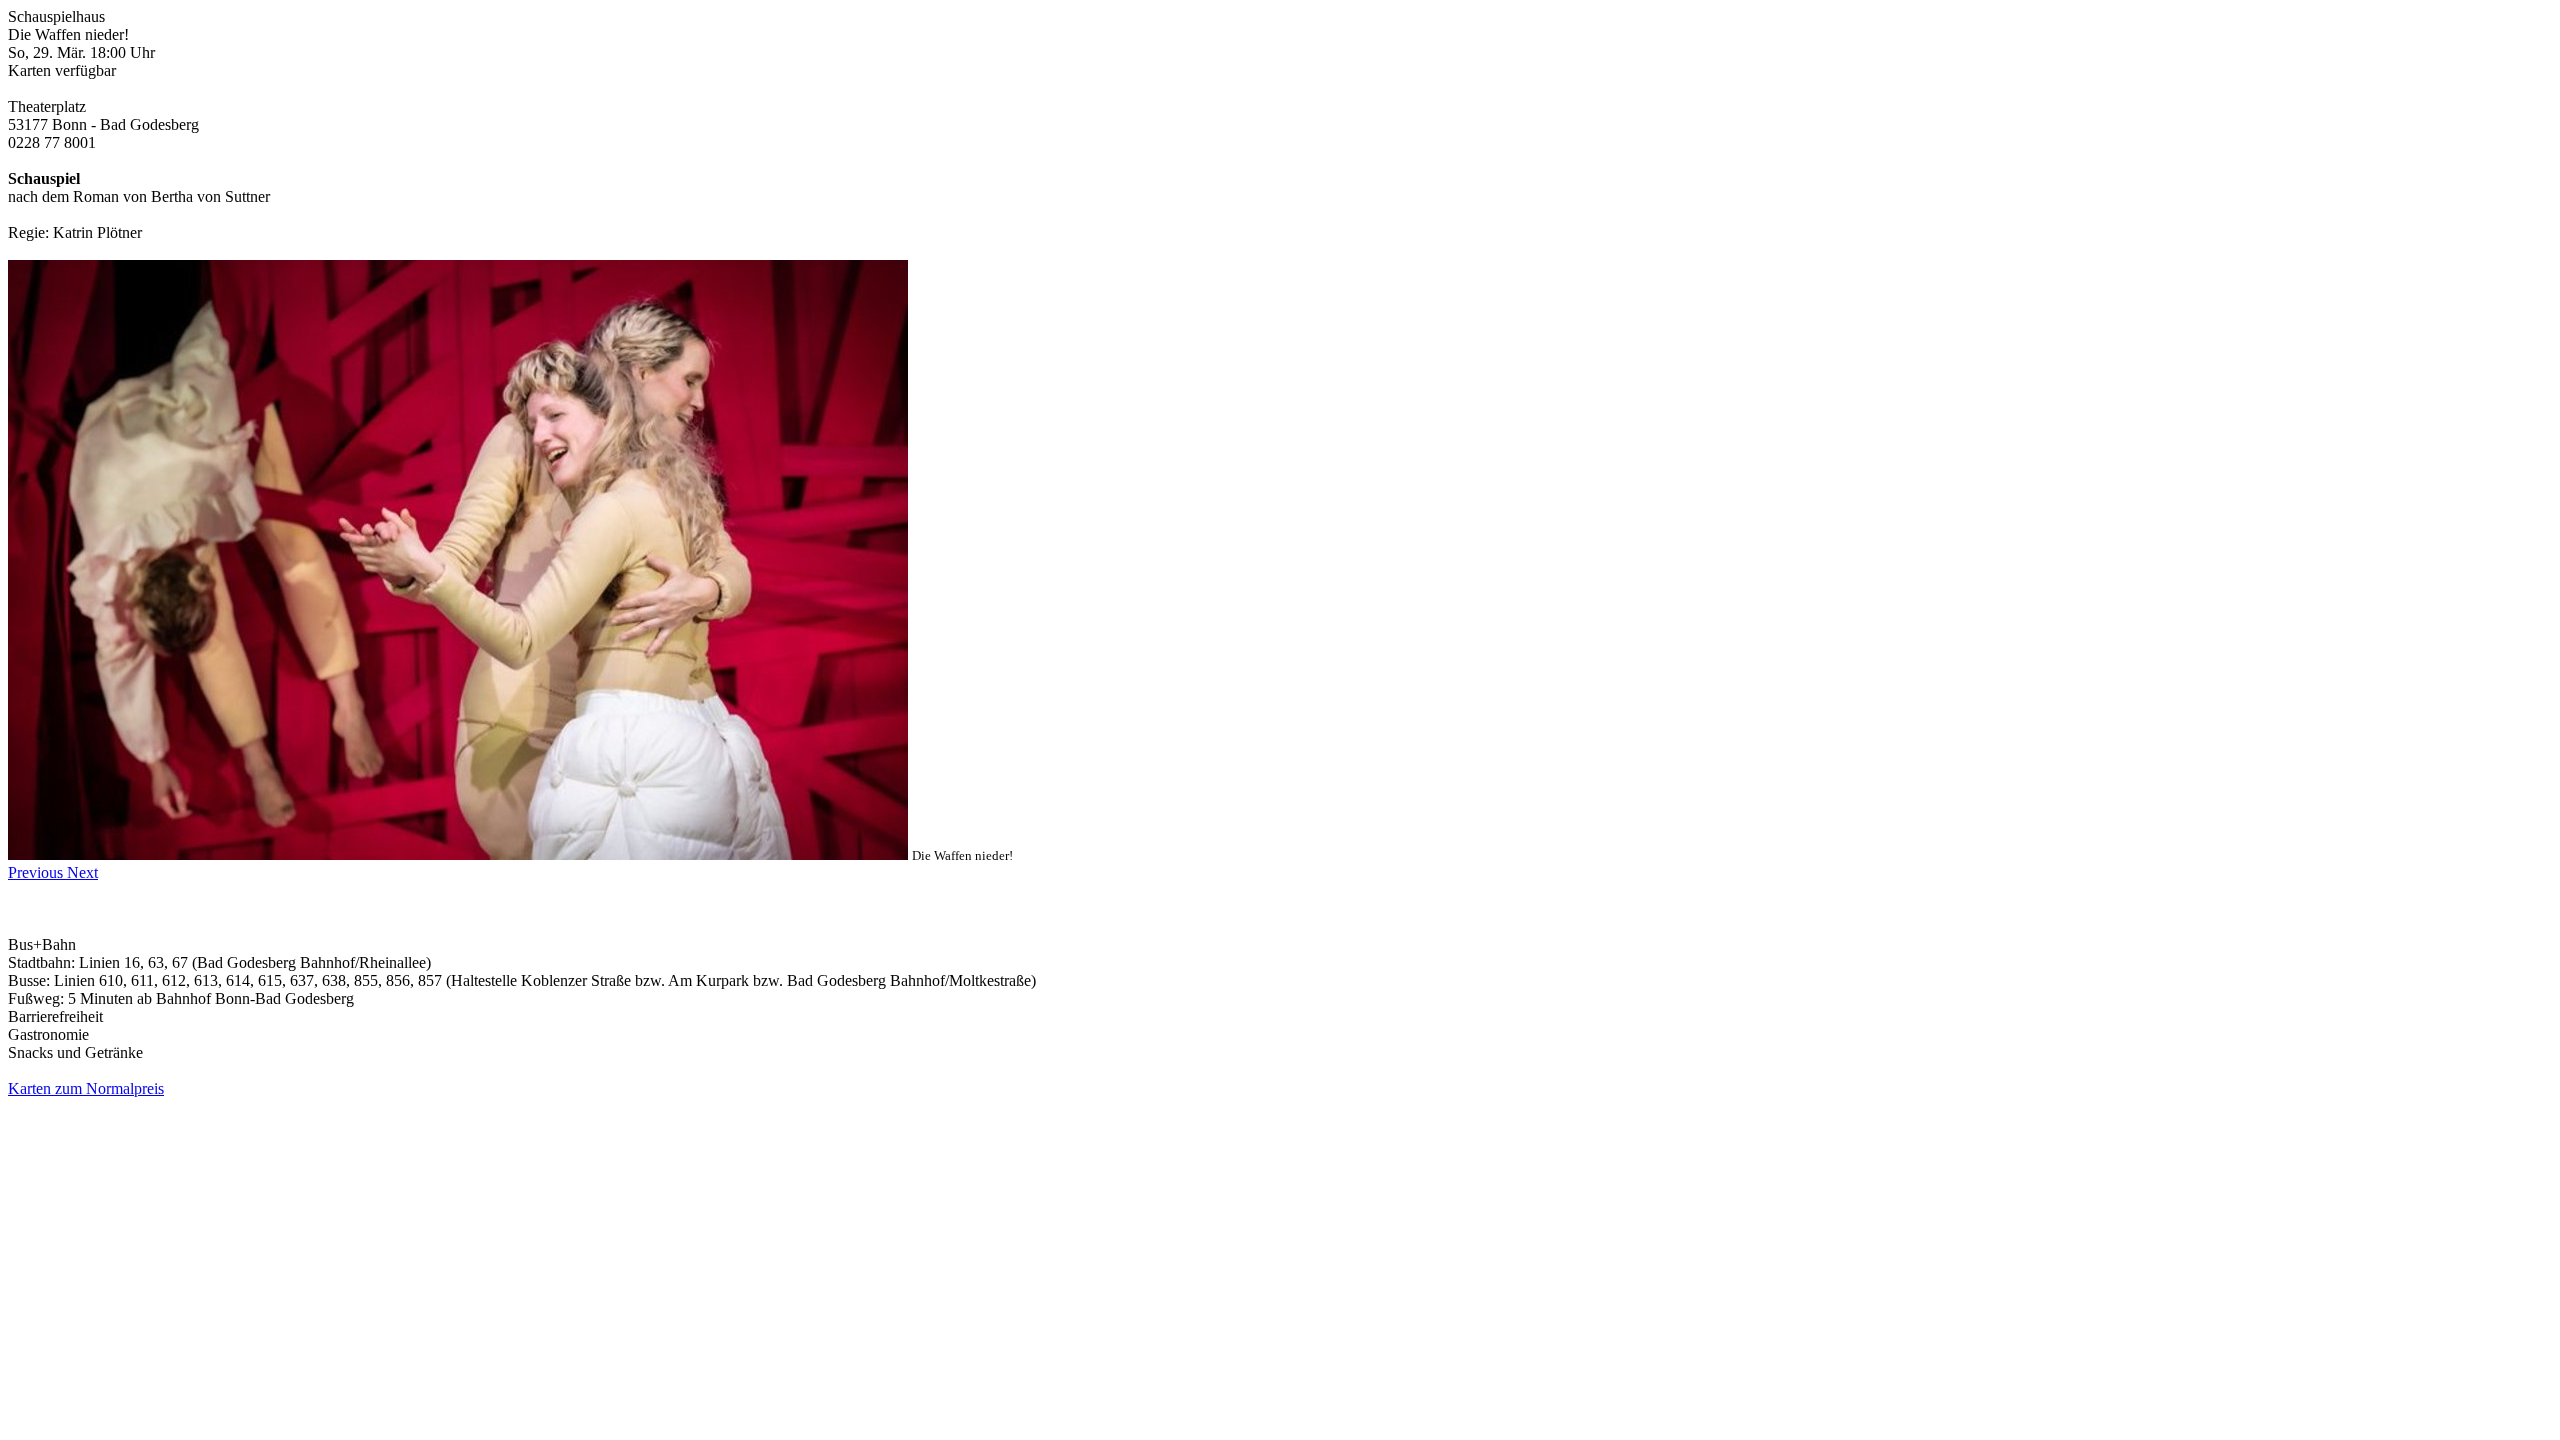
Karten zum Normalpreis (86, 1088)
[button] (37, 872)
